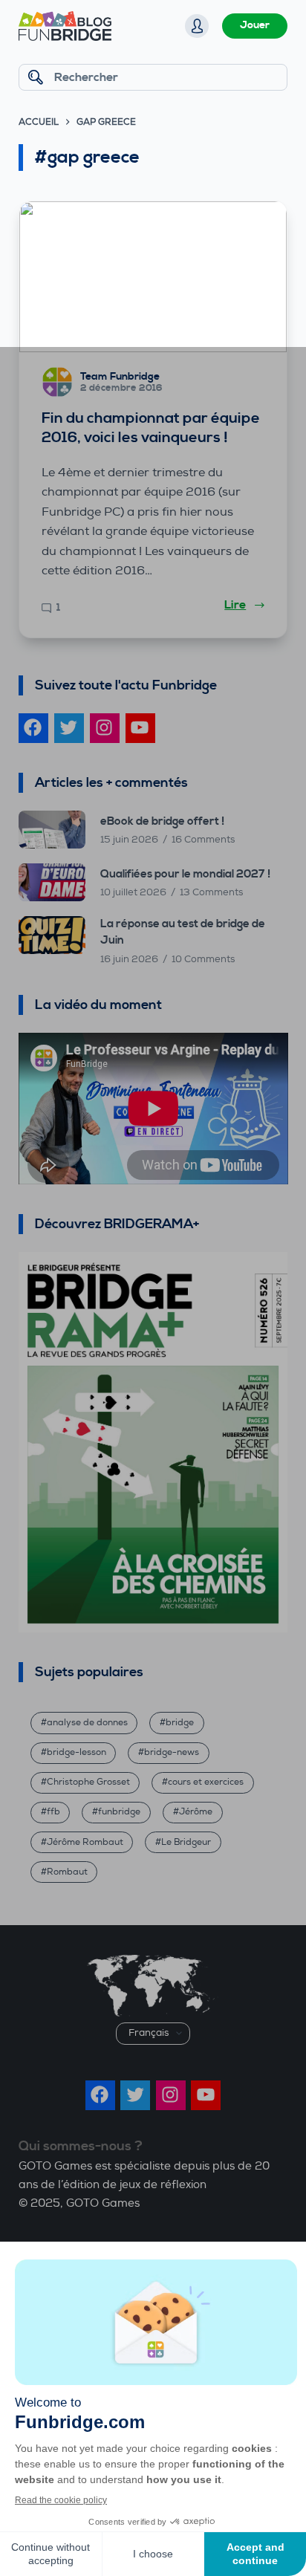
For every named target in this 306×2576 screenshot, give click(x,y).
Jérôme (196, 1812)
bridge (180, 1723)
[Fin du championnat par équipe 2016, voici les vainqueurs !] (153, 277)
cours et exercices (206, 1782)
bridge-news (172, 1752)
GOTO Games (103, 2203)
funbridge (119, 1812)
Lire (235, 605)
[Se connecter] (197, 26)
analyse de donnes (87, 1723)
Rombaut (67, 1872)
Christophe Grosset (88, 1782)
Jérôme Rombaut (85, 1842)
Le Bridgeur (186, 1842)
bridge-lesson (76, 1752)
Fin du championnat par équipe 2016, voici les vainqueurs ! (151, 428)
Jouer (255, 25)
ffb (53, 1812)
